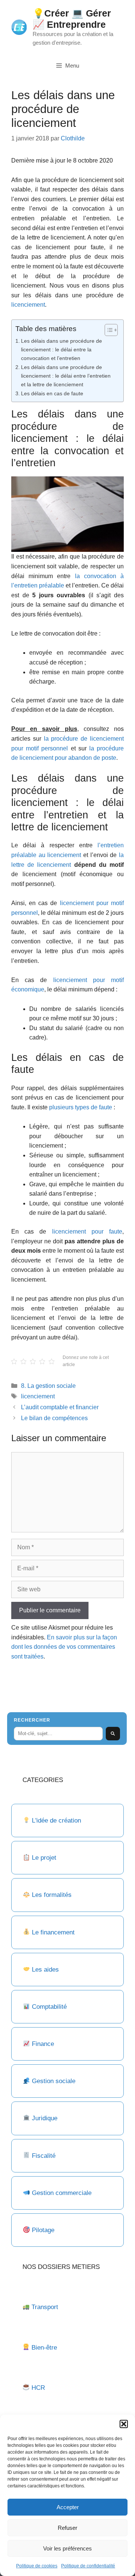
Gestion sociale (54, 2081)
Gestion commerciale (62, 2193)
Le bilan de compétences (54, 1418)
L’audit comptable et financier (60, 1407)
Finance (43, 2044)
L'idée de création (55, 1821)
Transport (45, 2307)
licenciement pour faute (87, 1232)
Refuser (67, 2528)
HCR (38, 2388)
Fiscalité (44, 2156)
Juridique (45, 2118)
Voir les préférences (67, 2548)
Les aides (45, 1970)
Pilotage (43, 2230)
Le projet (44, 1858)
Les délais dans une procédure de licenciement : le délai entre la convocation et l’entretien (61, 349)
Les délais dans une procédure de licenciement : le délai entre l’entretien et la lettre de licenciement (66, 376)
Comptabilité (49, 2007)
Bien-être (44, 2348)
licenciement (28, 305)
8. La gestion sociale (48, 1386)
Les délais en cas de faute (52, 393)
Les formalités (52, 1895)
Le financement (53, 1932)
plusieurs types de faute (81, 1107)
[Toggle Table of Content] (107, 330)
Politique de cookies (37, 2566)
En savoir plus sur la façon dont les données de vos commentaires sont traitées (64, 1647)
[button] (124, 2424)
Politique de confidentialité (88, 2566)
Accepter (68, 2507)
